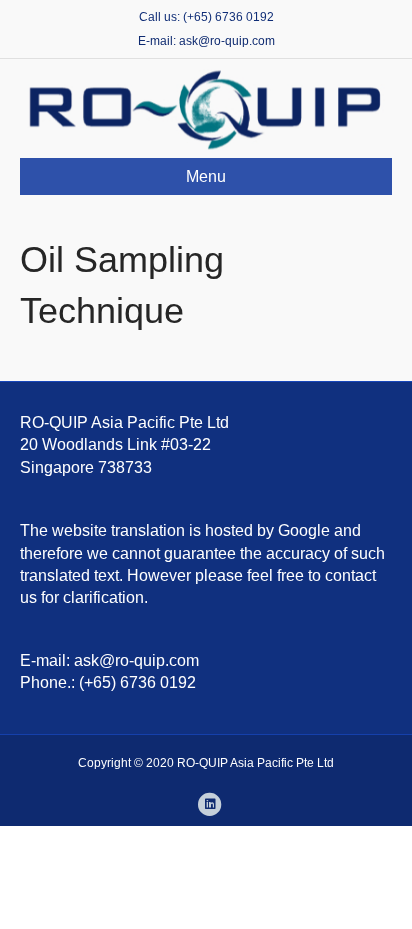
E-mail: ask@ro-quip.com (206, 41)
